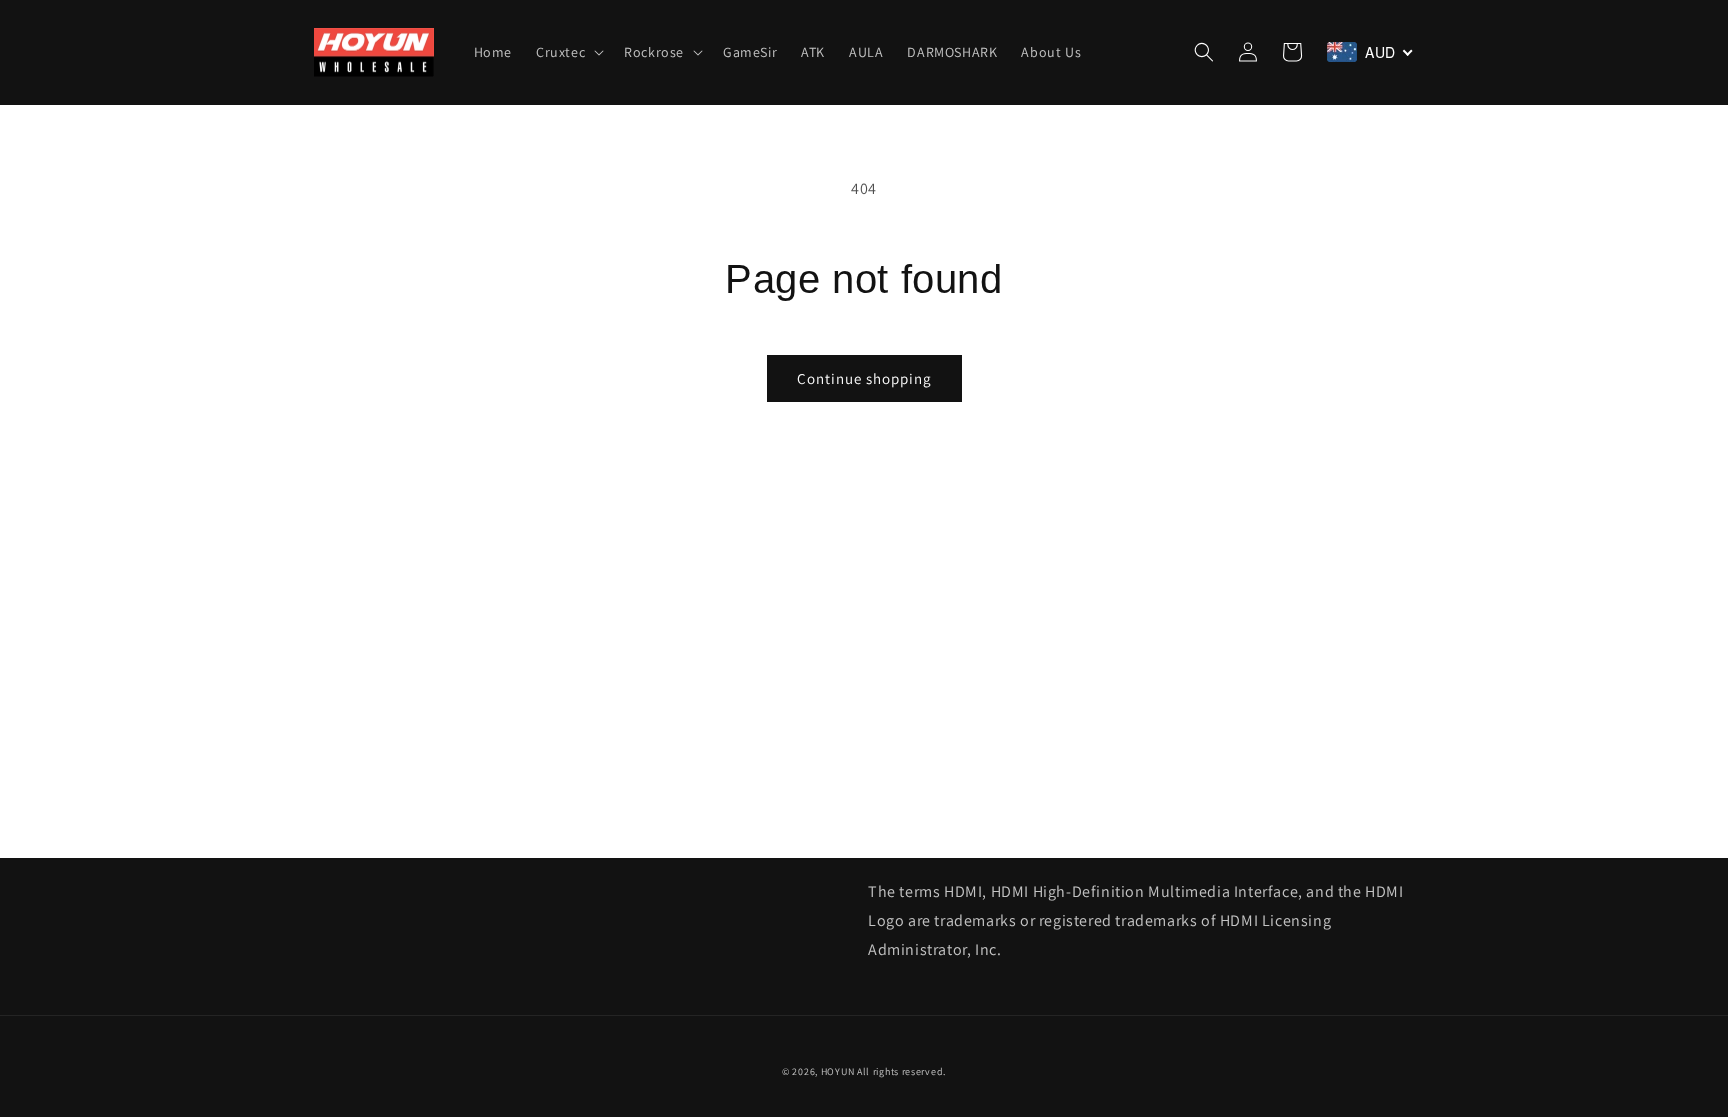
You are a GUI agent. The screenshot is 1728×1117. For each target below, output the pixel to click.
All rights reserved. (901, 1071)
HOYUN (838, 1071)
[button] (568, 52)
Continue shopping (864, 378)
